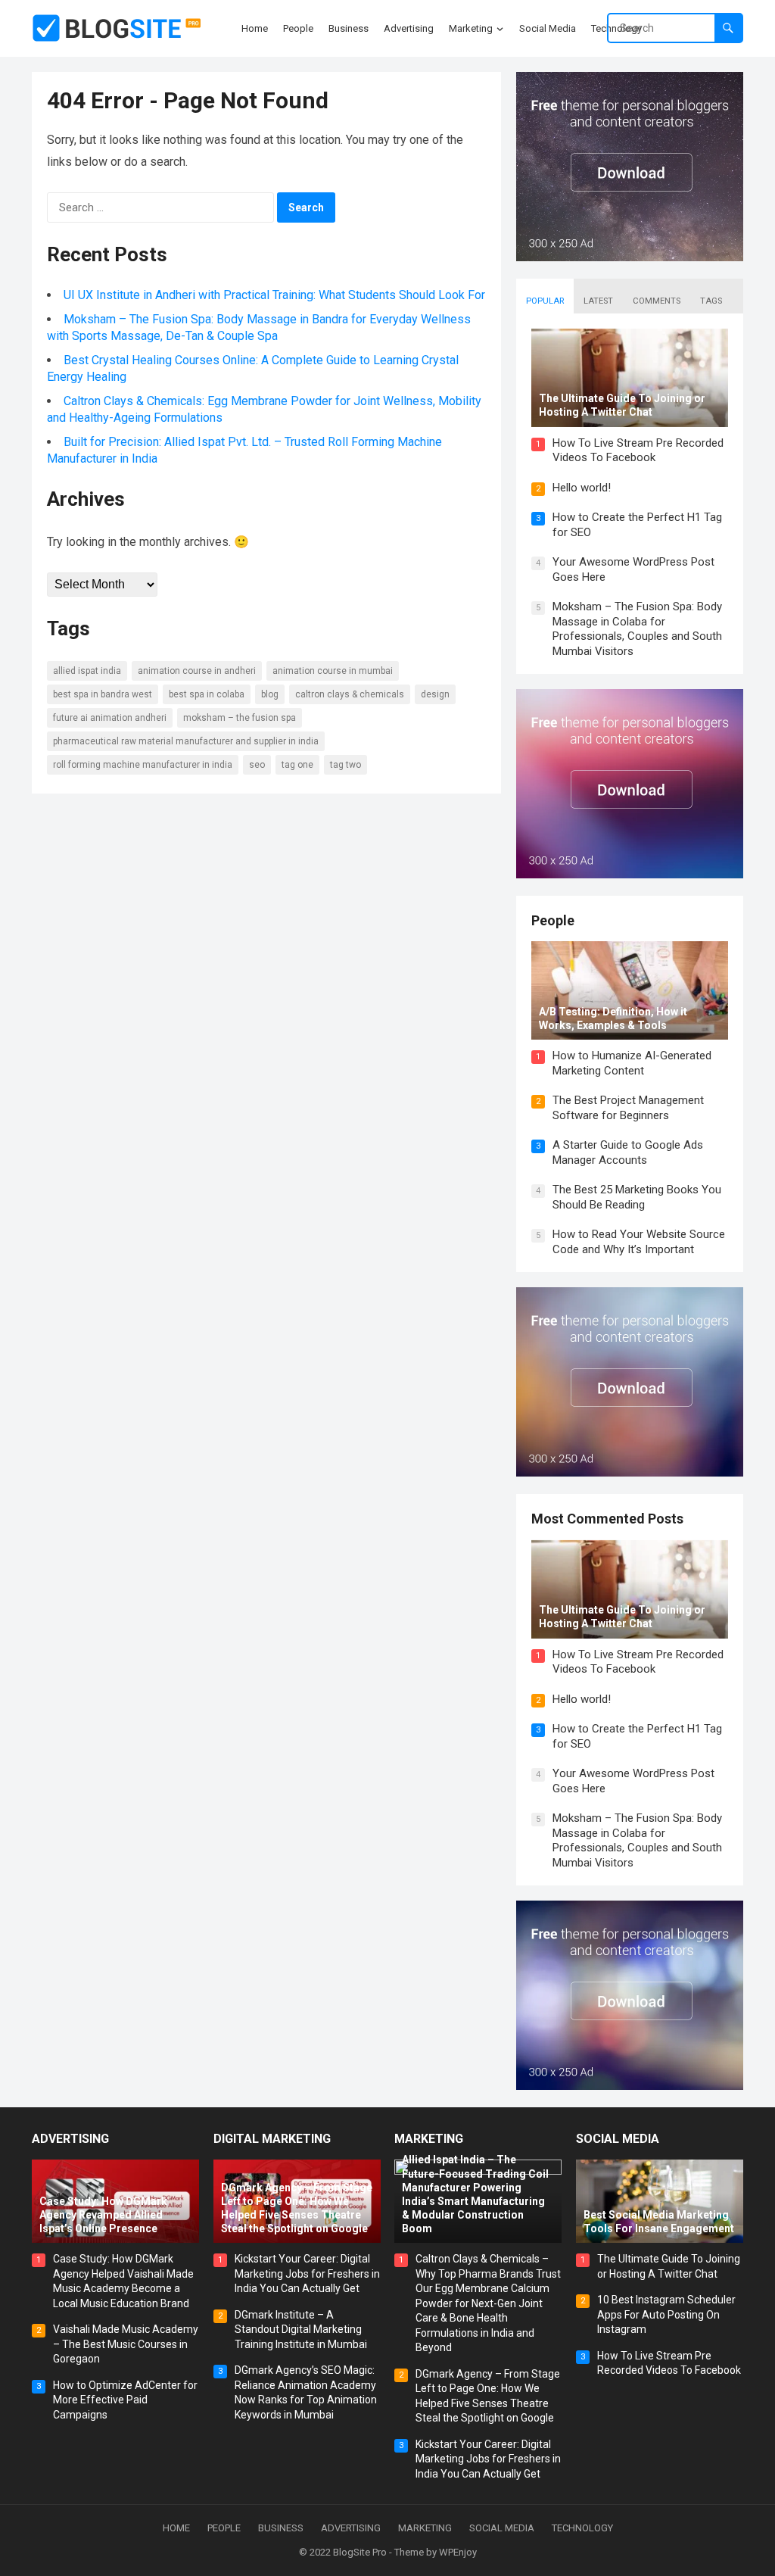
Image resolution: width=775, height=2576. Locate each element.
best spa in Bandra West (103, 694)
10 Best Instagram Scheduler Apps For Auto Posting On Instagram (666, 2314)
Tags (711, 301)
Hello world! (582, 488)
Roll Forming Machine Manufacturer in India (143, 765)
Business (281, 2528)
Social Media (618, 2139)
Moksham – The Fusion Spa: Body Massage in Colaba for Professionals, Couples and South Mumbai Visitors (637, 629)
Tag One (297, 765)
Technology (582, 2528)
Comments (657, 301)
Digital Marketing (272, 2139)
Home (176, 2528)
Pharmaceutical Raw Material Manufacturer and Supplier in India (186, 741)
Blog (270, 694)
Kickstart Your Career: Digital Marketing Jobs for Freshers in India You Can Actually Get (307, 2273)
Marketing (429, 2139)
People (553, 920)
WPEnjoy (458, 2552)
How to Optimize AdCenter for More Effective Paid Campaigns (125, 2400)
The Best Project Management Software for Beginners (628, 1108)
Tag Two (345, 765)
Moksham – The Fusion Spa (240, 718)
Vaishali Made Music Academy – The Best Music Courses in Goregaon (126, 2344)
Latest (598, 301)
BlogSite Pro (360, 2552)
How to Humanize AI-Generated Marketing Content (632, 1063)
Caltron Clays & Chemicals (350, 694)
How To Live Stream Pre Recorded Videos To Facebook (638, 451)
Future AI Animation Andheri (110, 718)
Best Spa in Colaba (207, 694)
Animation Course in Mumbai (333, 671)
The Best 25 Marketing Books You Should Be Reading (637, 1197)
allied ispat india (87, 671)
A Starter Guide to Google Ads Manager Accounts (628, 1152)
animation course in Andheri (197, 671)
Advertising (70, 2139)
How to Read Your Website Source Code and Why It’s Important (639, 1242)
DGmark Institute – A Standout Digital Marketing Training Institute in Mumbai (301, 2330)
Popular (545, 301)
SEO (257, 765)
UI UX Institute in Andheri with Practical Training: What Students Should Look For (274, 295)
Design (435, 694)
